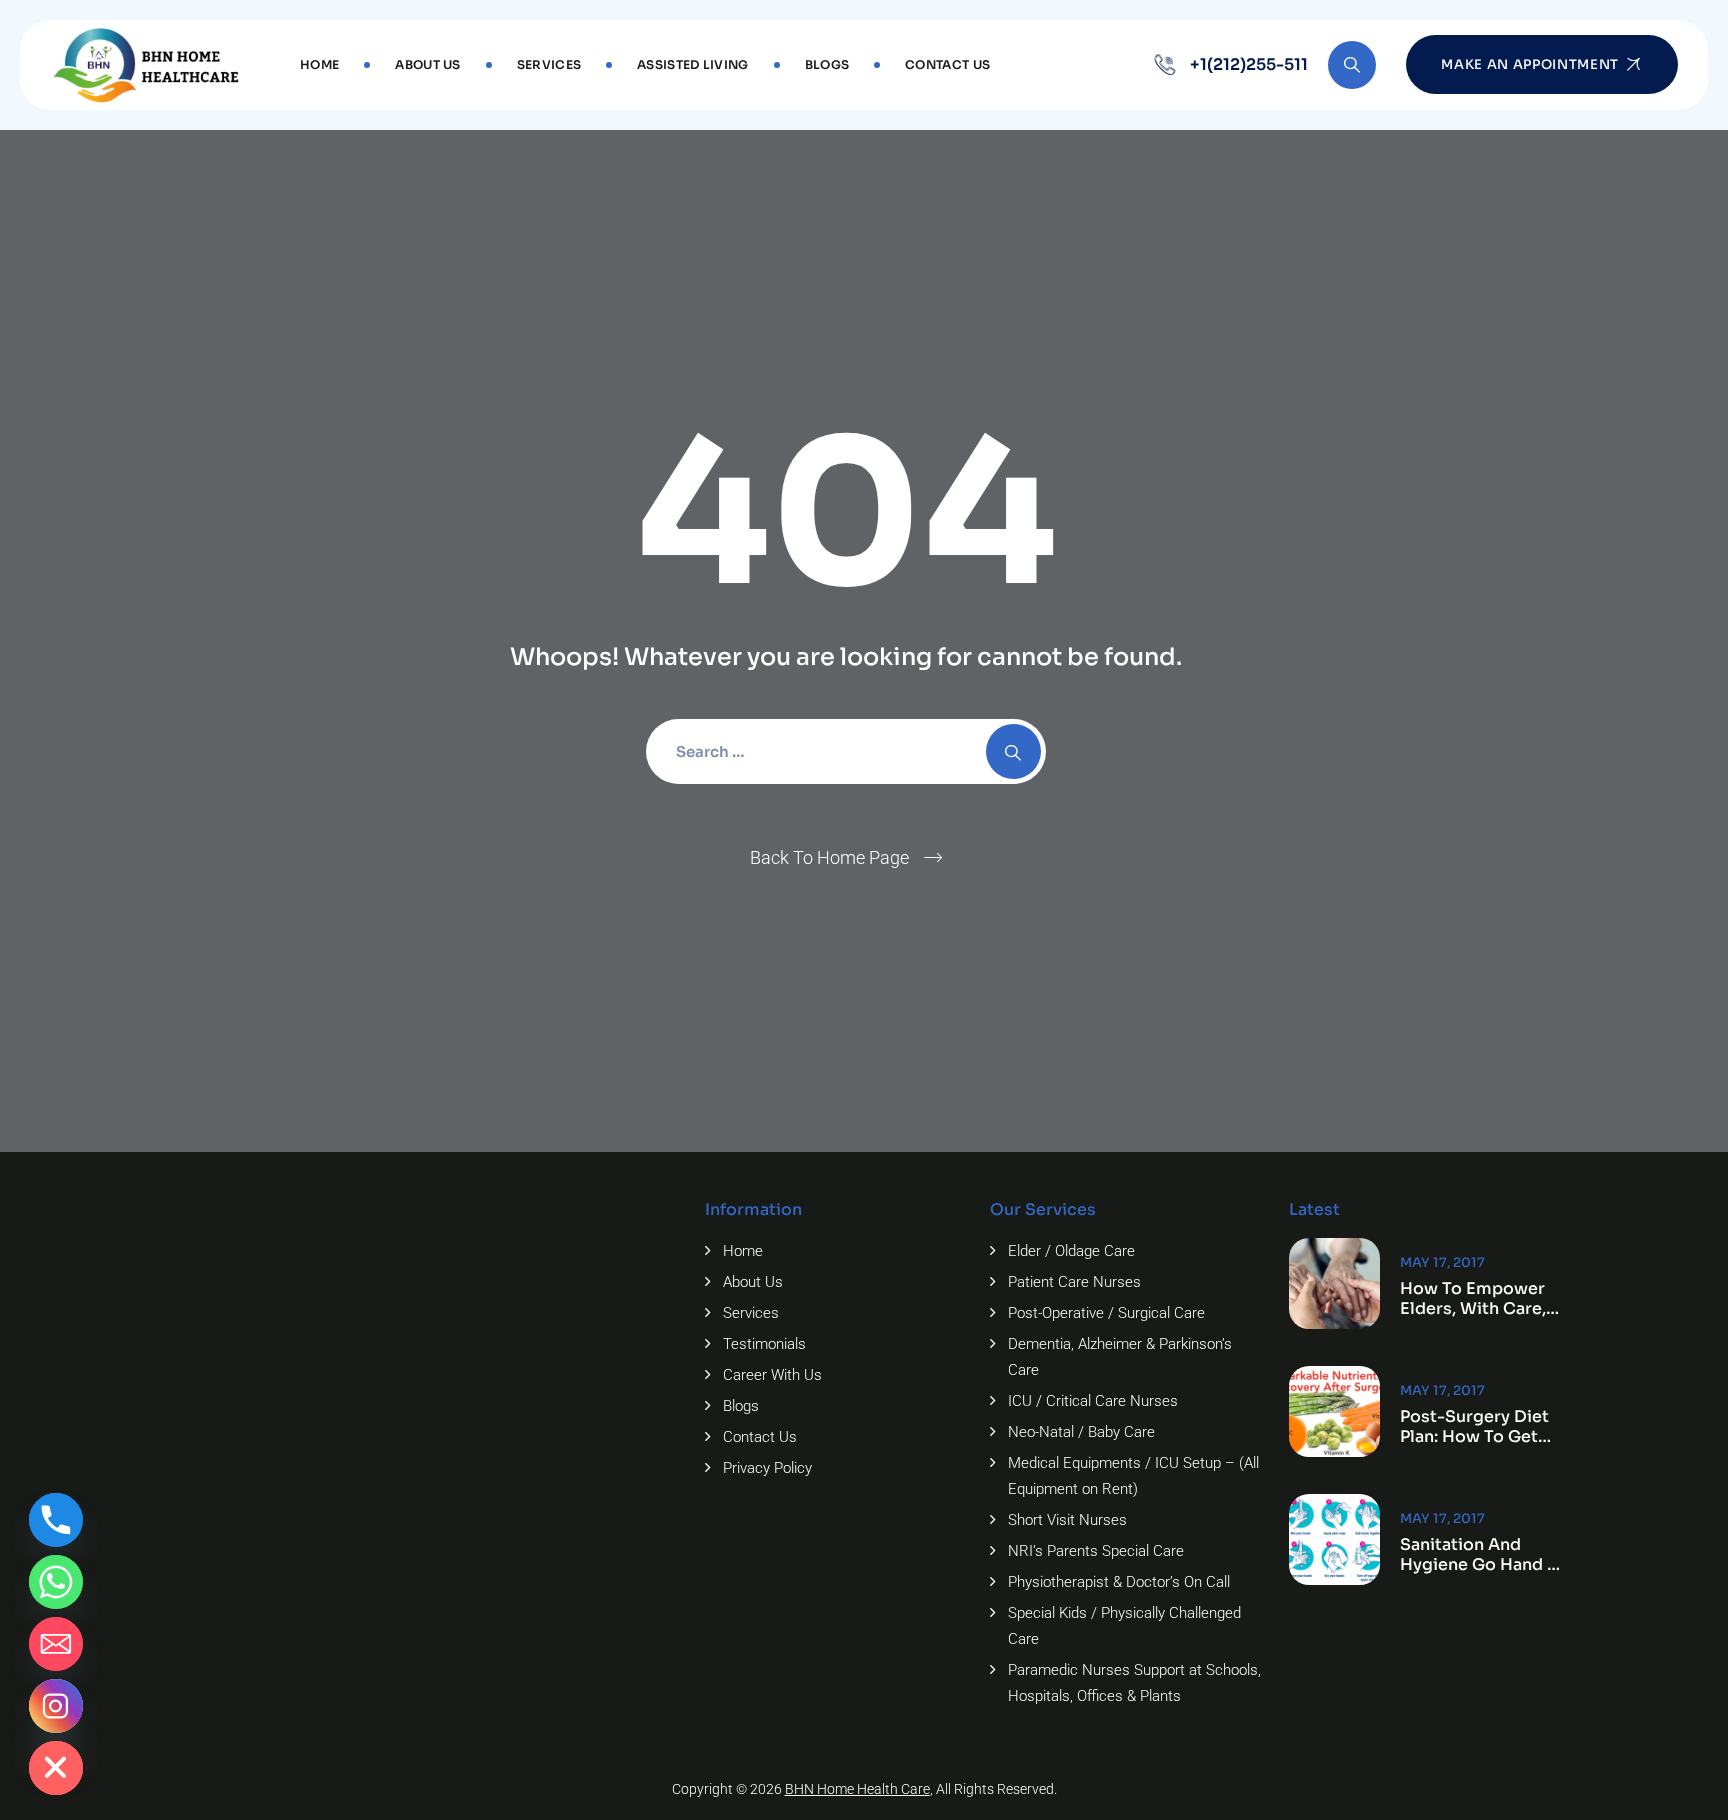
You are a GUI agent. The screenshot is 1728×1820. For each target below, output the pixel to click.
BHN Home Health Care (857, 1789)
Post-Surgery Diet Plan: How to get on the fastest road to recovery (1474, 1427)
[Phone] (56, 1520)
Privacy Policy (767, 1468)
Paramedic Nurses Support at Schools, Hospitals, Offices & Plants (1134, 1683)
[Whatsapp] (56, 1582)
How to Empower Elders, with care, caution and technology (1473, 1299)
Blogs (827, 64)
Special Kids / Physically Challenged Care (1124, 1626)
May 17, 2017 (1442, 1262)
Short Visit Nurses (1067, 1520)
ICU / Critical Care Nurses (1093, 1401)
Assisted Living (693, 64)
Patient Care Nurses (1074, 1282)
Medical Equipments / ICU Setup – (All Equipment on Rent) (1133, 1476)
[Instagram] (56, 1706)
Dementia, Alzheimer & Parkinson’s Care (1120, 1357)
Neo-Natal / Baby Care (1081, 1432)
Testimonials (764, 1344)
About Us (427, 64)
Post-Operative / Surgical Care (1106, 1313)
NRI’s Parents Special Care (1096, 1551)
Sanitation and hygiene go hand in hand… (1481, 1555)
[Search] (1352, 65)
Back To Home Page (829, 857)
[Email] (56, 1644)
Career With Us (772, 1375)
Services (549, 64)
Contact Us (947, 64)
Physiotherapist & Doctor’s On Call (1119, 1582)
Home (319, 64)
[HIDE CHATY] (56, 1768)
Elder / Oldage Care (1071, 1251)
